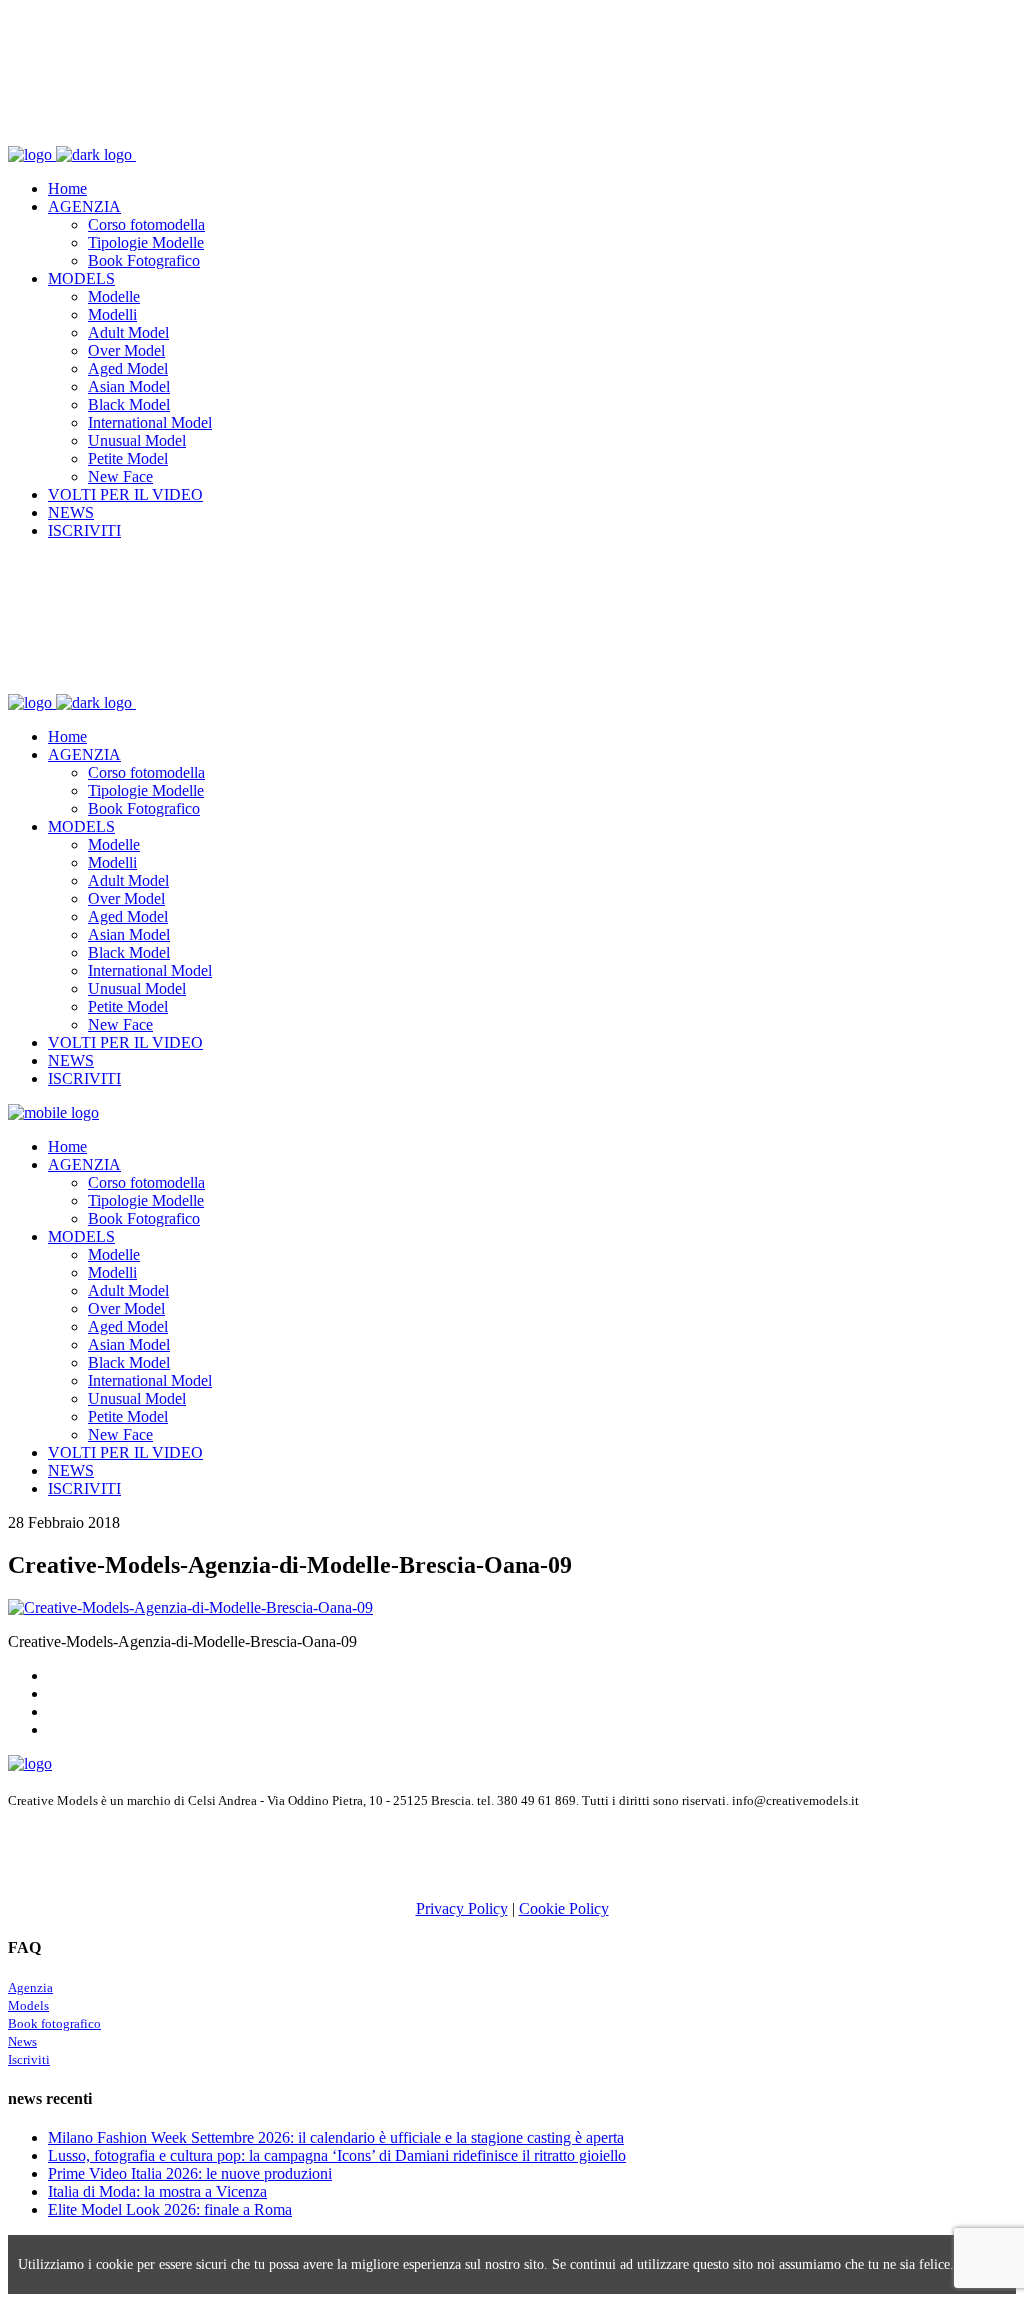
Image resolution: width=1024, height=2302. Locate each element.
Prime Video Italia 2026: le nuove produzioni (190, 2173)
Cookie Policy (564, 1908)
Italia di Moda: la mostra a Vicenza (157, 2191)
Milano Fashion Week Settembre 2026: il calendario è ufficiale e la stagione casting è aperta (336, 2137)
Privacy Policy (462, 1908)
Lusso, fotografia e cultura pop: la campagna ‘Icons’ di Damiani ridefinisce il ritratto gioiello (337, 2155)
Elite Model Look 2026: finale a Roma (170, 2209)
